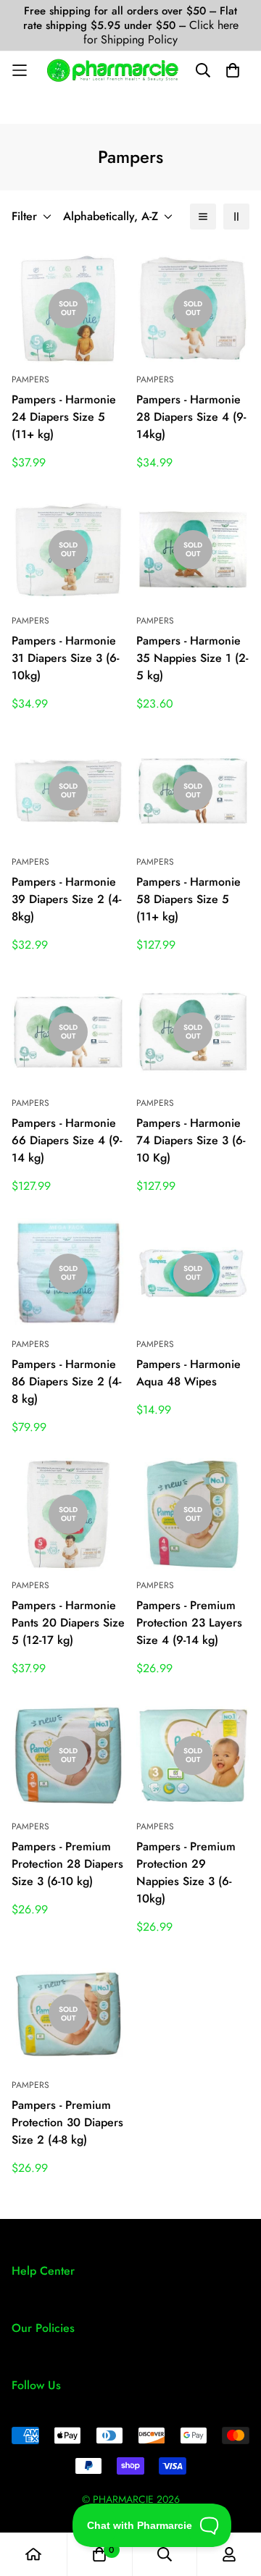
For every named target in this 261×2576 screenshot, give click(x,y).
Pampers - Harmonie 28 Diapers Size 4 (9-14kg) (191, 417)
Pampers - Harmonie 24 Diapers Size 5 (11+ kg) (64, 417)
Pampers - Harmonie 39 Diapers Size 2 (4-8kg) (66, 899)
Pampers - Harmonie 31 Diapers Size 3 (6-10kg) (65, 658)
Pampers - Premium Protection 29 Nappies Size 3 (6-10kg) (186, 1872)
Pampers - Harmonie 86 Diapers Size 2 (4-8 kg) (66, 1381)
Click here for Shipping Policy (161, 32)
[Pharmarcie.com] (113, 70)
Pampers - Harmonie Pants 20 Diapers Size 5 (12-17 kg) (68, 1623)
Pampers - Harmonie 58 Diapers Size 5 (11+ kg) (188, 899)
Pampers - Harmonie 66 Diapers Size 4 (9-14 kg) (67, 1140)
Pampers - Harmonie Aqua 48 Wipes (188, 1373)
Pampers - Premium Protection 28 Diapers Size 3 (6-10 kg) (67, 1864)
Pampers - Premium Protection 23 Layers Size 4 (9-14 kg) (189, 1623)
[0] (99, 2554)
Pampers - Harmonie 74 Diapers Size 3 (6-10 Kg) (191, 1140)
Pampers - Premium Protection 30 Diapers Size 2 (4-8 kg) (67, 2122)
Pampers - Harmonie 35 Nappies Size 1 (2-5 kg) (192, 658)
